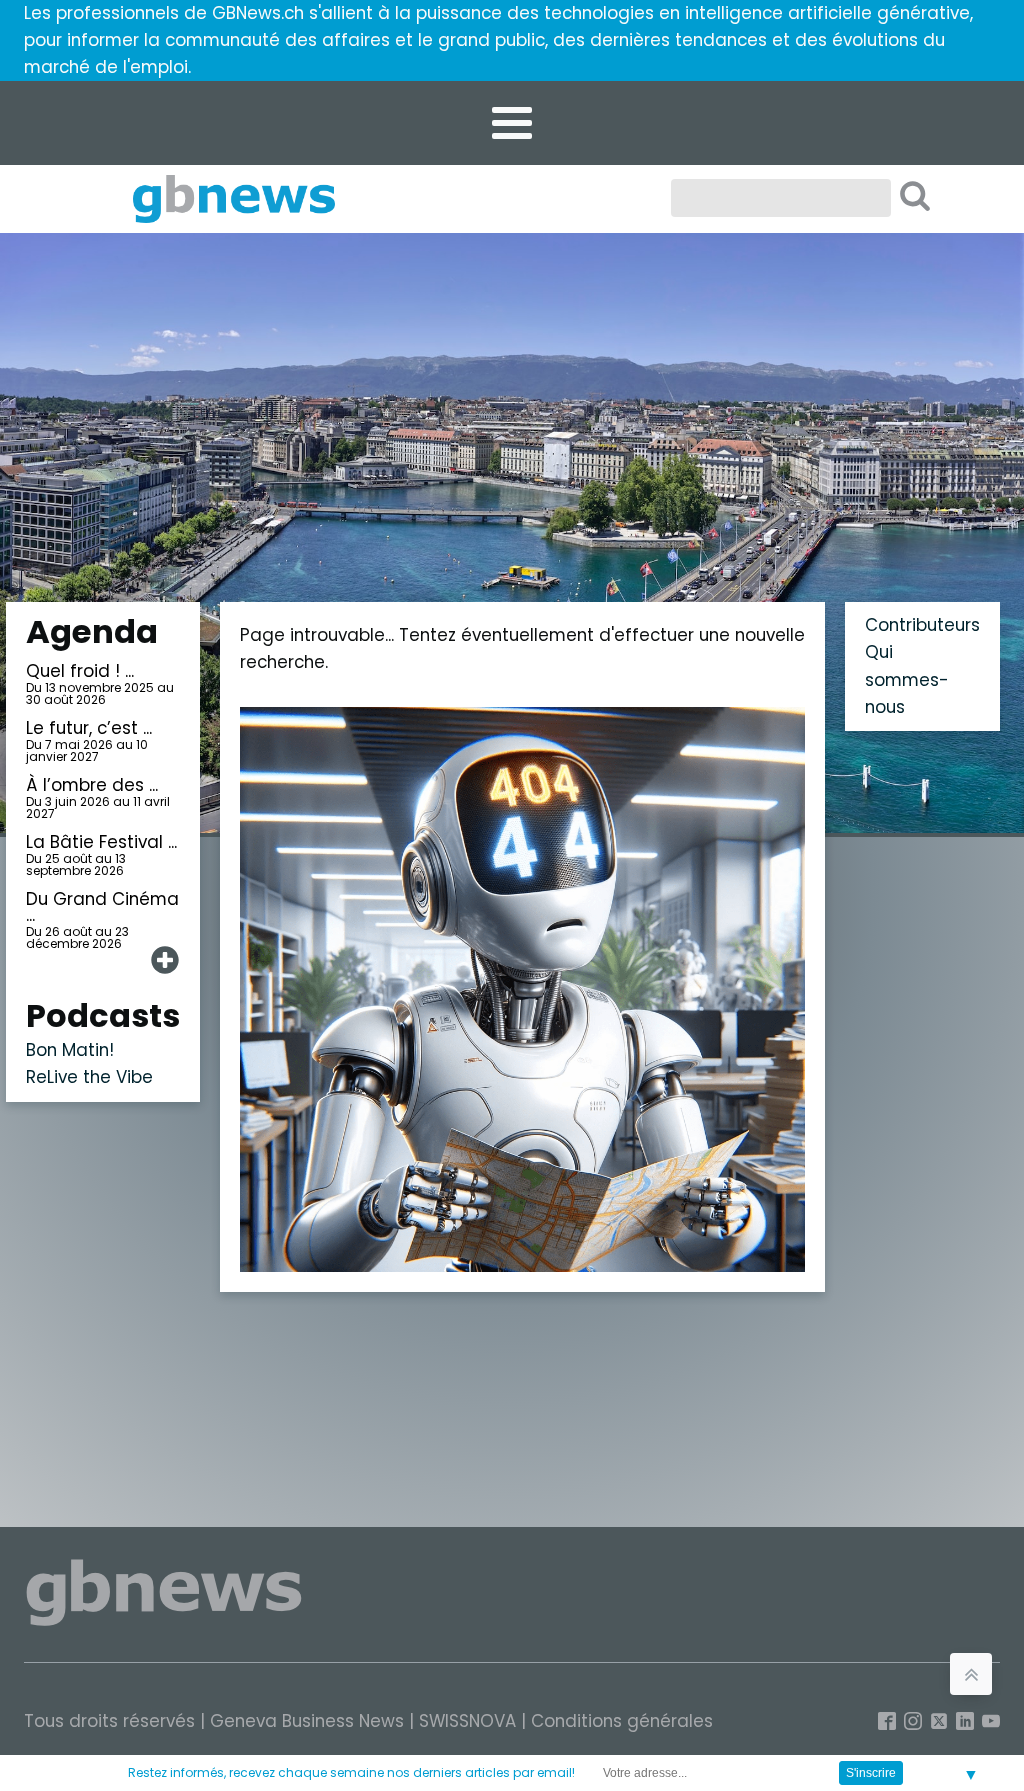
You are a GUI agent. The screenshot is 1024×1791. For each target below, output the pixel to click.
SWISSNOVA (467, 1721)
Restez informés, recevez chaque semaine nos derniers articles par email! (351, 1772)
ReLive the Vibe (89, 1077)
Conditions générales (622, 1721)
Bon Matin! (70, 1050)
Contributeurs (922, 625)
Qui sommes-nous (907, 679)
